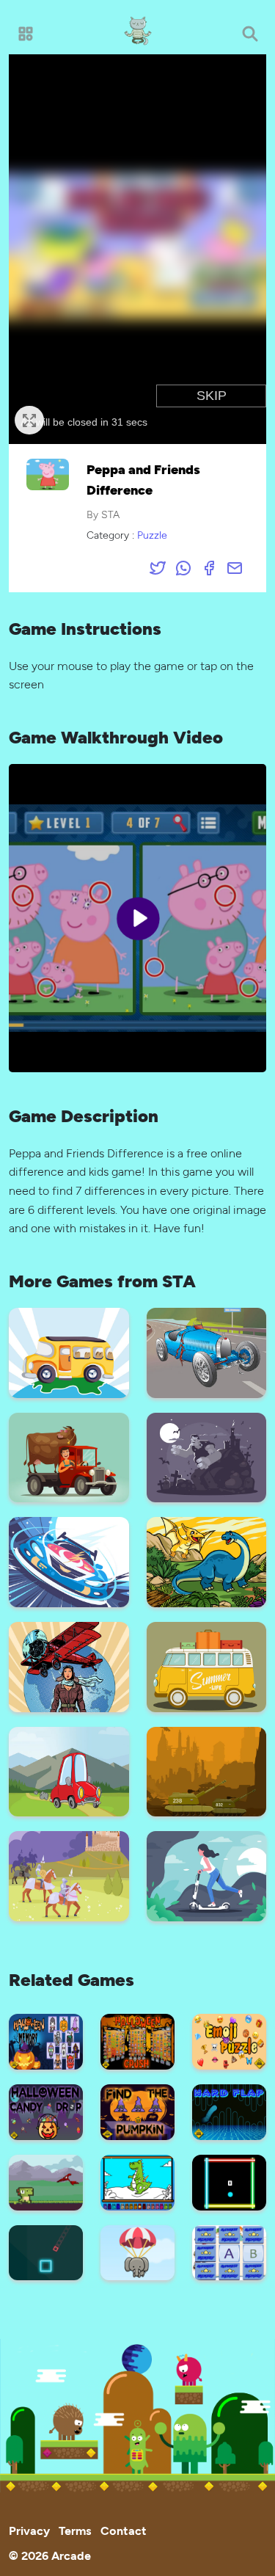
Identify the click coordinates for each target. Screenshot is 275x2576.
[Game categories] (25, 33)
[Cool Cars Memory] (207, 1665)
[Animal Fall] (137, 2251)
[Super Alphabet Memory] (229, 2251)
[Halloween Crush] (137, 2040)
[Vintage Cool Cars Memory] (207, 1351)
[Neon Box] (46, 2251)
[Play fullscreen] (29, 420)
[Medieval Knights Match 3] (69, 1875)
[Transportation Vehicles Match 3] (69, 1770)
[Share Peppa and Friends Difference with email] (235, 567)
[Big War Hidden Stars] (207, 1770)
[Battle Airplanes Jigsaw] (69, 1665)
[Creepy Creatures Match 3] (207, 1456)
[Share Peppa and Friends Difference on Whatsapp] (183, 567)
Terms (75, 2530)
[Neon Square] (229, 2181)
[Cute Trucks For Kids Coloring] (69, 1456)
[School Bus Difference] (69, 1351)
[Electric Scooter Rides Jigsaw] (207, 1875)
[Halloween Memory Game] (46, 2040)
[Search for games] (250, 33)
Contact (124, 2530)
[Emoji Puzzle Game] (229, 2040)
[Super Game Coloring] (137, 2181)
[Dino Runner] (46, 2181)
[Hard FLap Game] (229, 2110)
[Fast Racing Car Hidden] (69, 1561)
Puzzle (152, 535)
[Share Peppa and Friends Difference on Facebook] (209, 567)
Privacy (29, 2530)
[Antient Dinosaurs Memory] (207, 1561)
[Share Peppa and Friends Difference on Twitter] (158, 567)
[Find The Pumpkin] (137, 2110)
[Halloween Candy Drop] (46, 2110)
